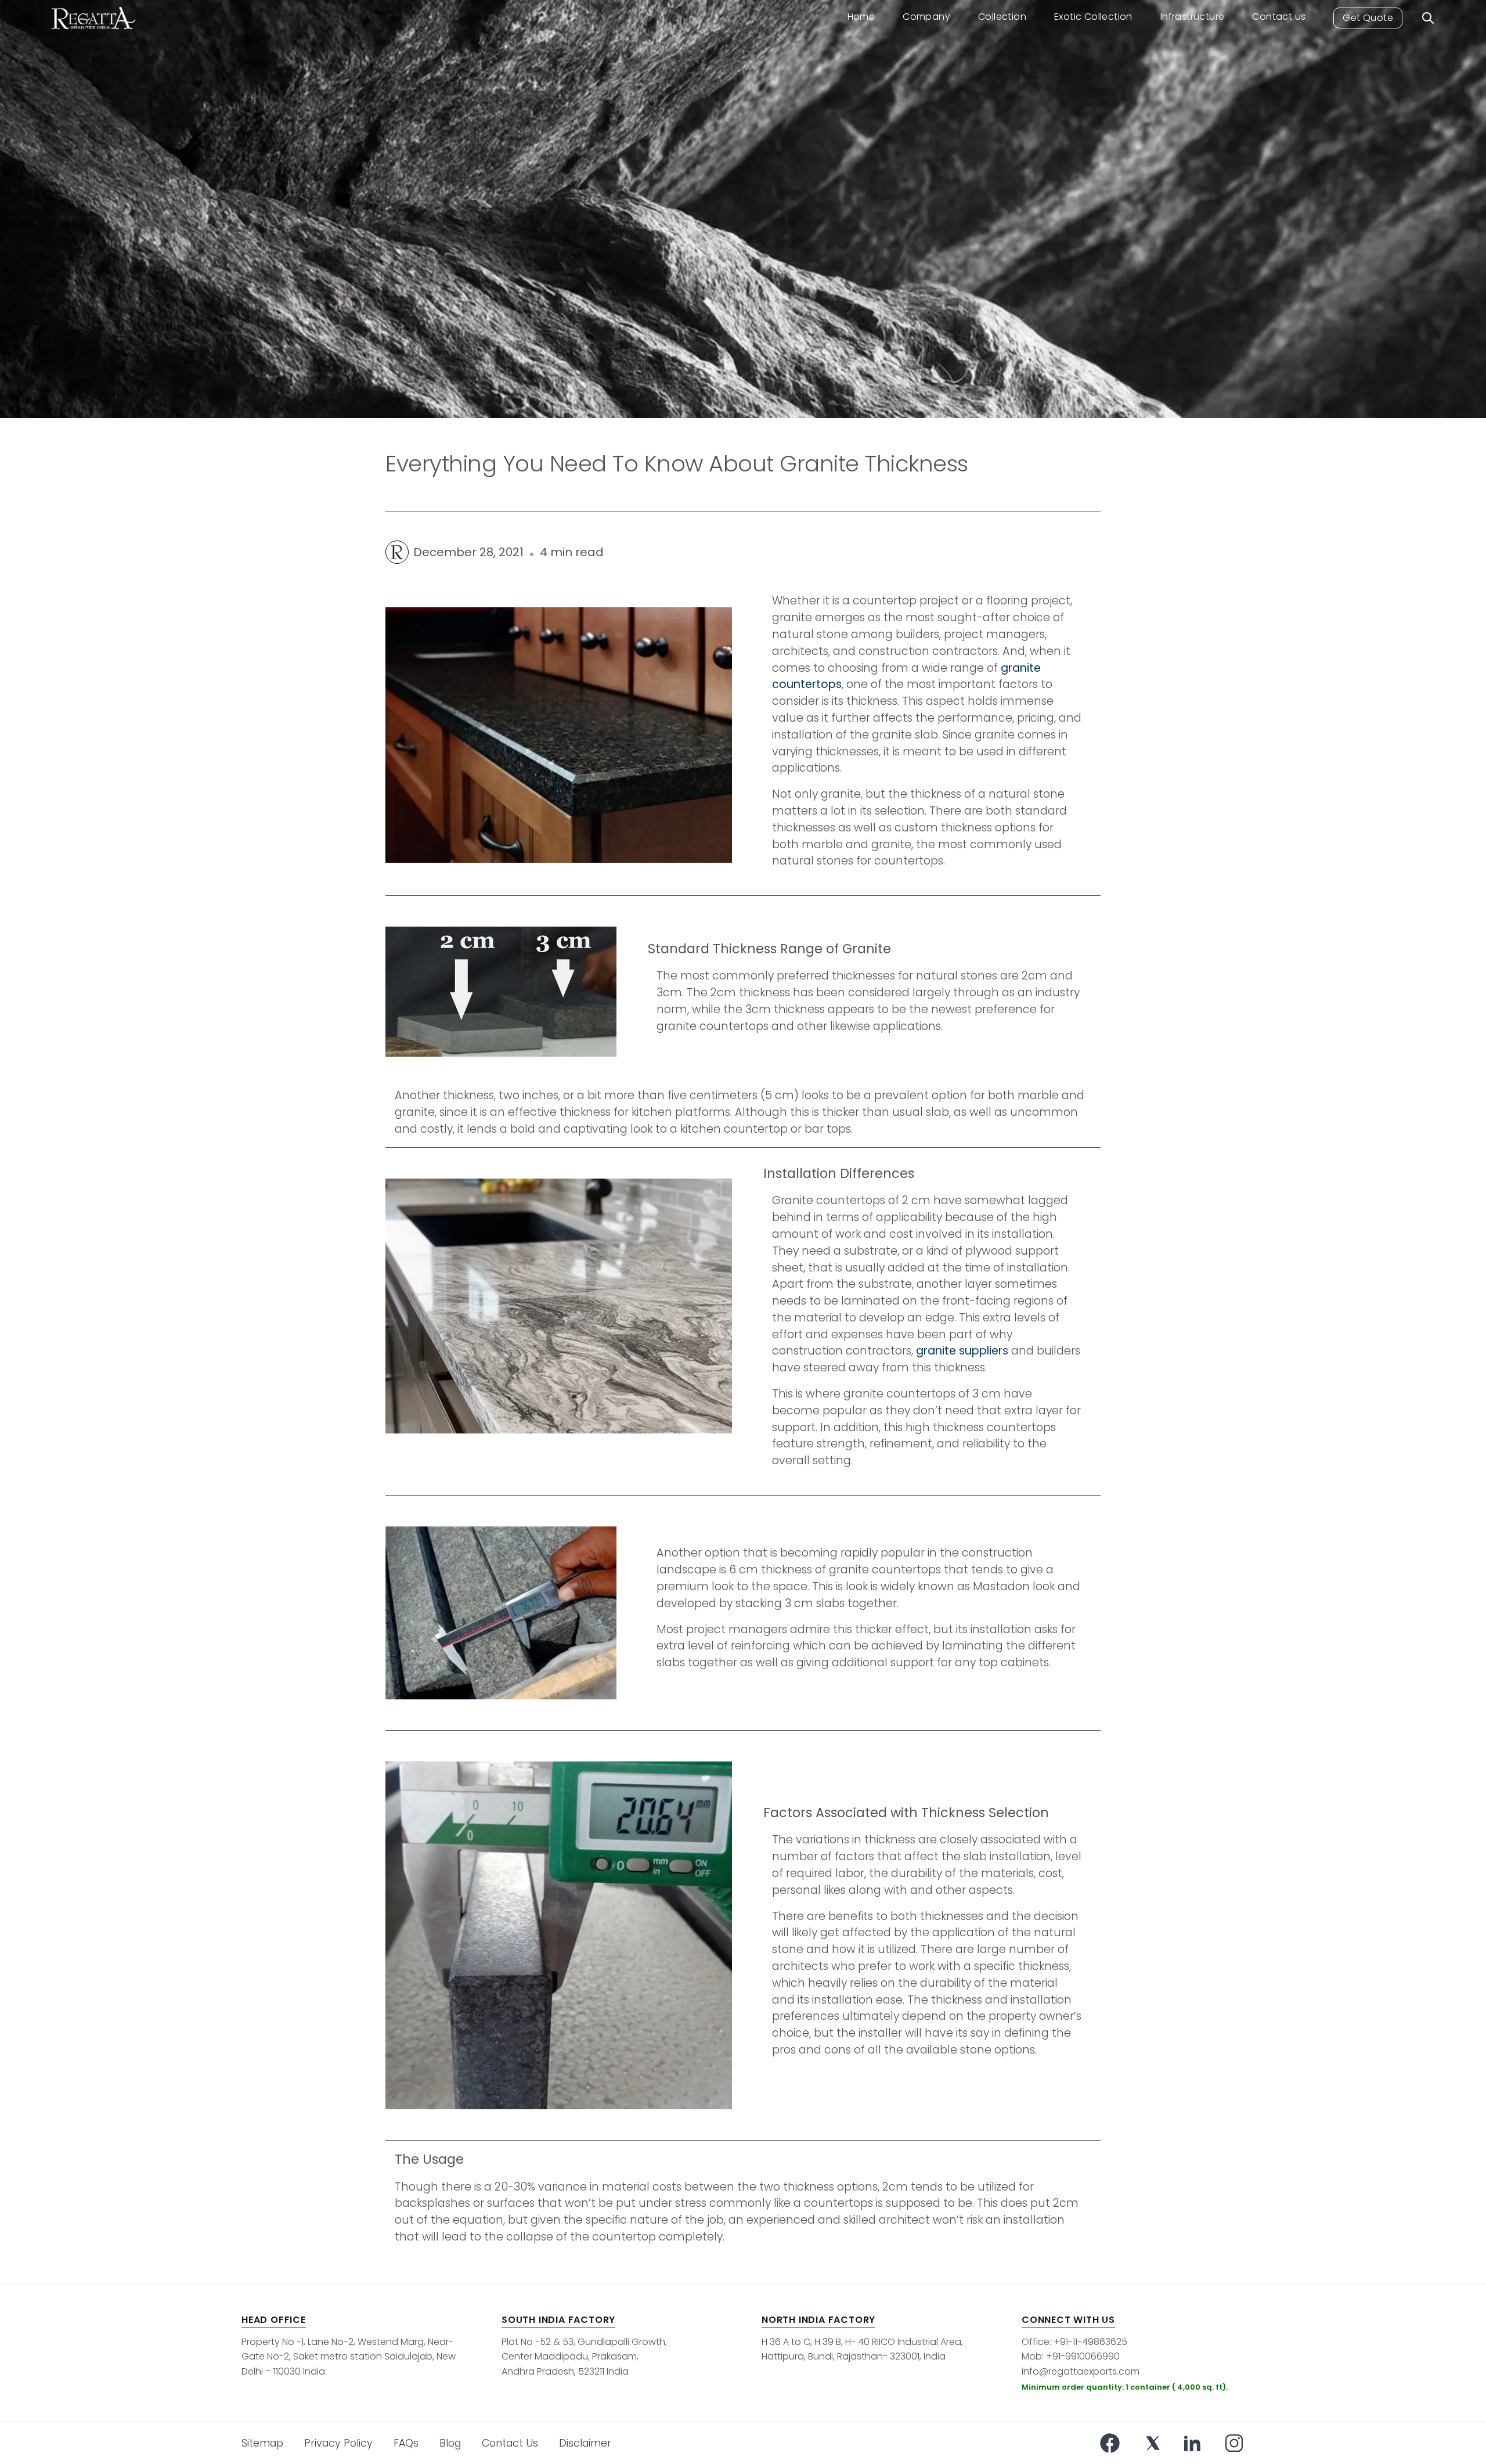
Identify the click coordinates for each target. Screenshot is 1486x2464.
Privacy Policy (338, 2443)
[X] (1153, 2443)
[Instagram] (1234, 2443)
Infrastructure (1193, 17)
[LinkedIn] (1192, 2443)
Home (861, 17)
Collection (1002, 17)
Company (926, 17)
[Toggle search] (1428, 18)
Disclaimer (585, 2443)
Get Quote (1368, 18)
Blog (450, 2443)
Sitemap (262, 2443)
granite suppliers (962, 1351)
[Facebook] (1110, 2443)
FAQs (406, 2443)
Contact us (1279, 17)
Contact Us (510, 2443)
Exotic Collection (1093, 17)
